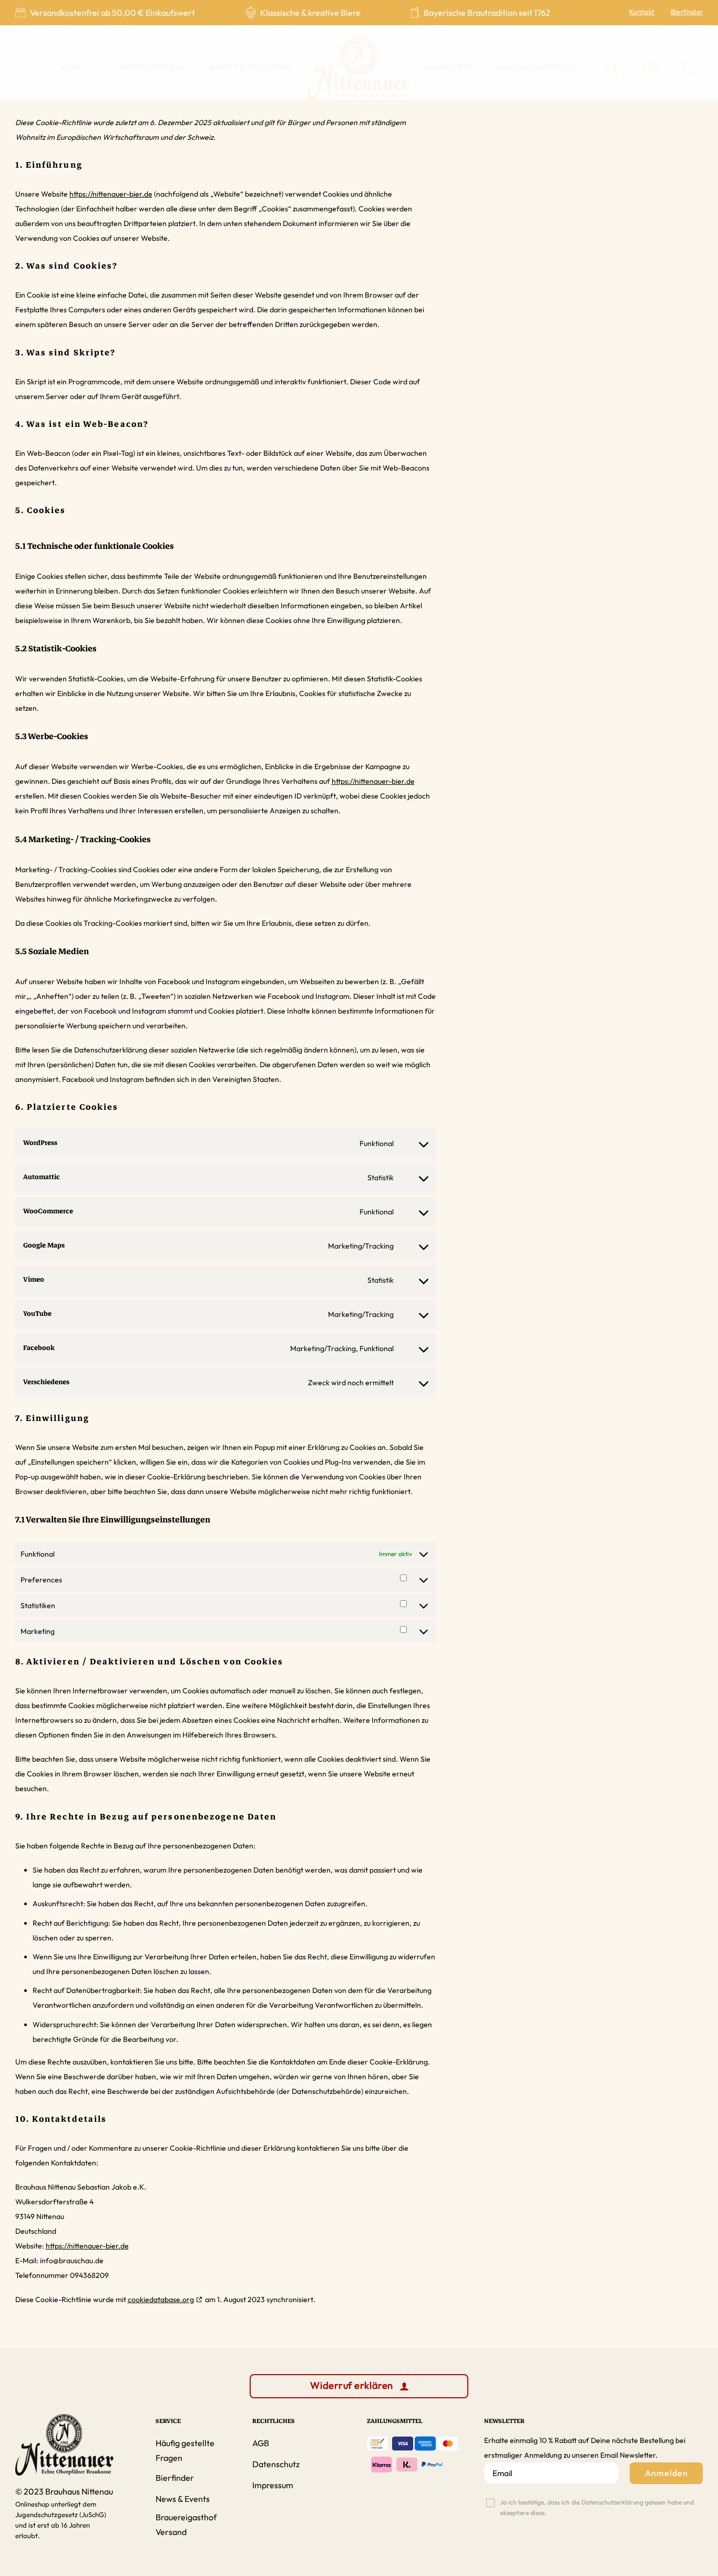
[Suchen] (612, 68)
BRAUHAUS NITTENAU (538, 68)
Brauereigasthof (186, 2517)
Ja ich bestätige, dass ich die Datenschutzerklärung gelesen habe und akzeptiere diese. (597, 2507)
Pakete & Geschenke (251, 68)
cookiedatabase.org (161, 2299)
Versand (171, 2532)
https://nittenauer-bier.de (111, 194)
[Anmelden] (651, 68)
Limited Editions (150, 68)
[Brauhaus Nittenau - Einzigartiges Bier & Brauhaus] (359, 68)
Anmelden (666, 2473)
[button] (690, 68)
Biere (71, 68)
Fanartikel (449, 68)
